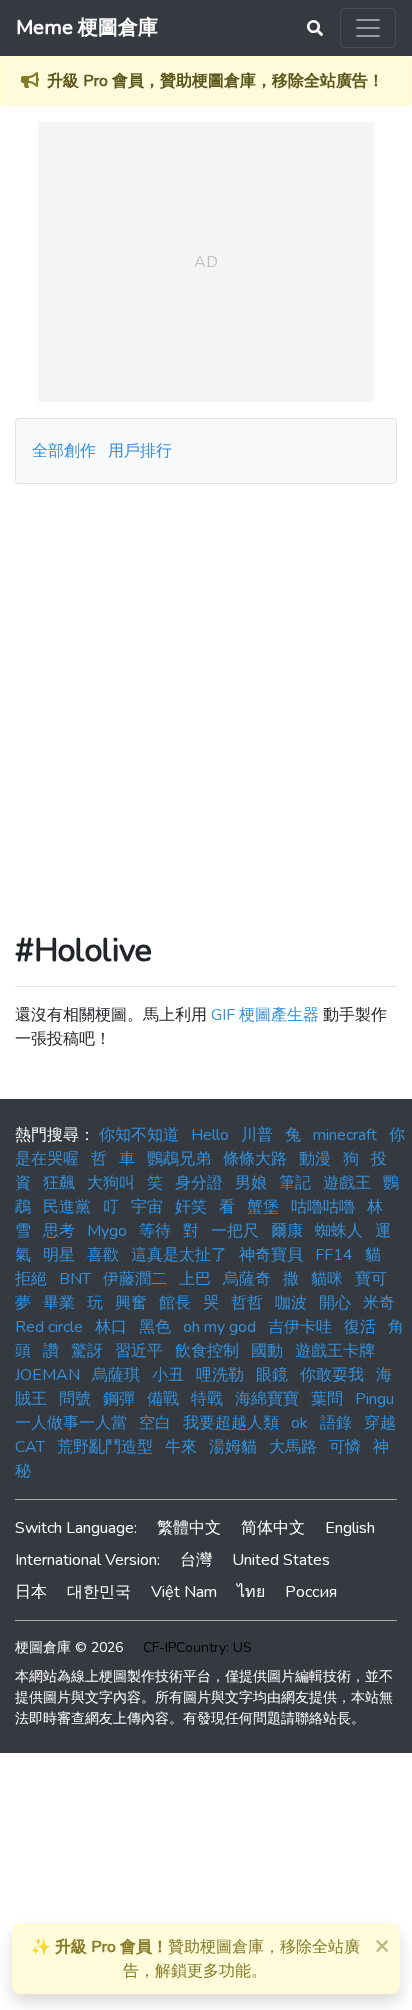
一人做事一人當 (71, 1423)
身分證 (199, 1183)
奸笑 (191, 1207)
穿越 (380, 1423)
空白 (155, 1423)
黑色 (155, 1327)
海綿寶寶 (267, 1399)
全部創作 (64, 451)
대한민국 (99, 1592)
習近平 (139, 1351)
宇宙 (147, 1207)
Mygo (107, 1231)
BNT (75, 1279)
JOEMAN (47, 1375)
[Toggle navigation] (368, 28)
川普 (257, 1135)
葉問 (327, 1399)
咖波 (291, 1303)
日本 (31, 1592)
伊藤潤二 (135, 1279)
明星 (59, 1255)
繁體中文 (189, 1528)
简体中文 (273, 1528)
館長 (175, 1303)
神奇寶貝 (271, 1255)
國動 (267, 1351)
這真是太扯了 (179, 1255)
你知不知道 (139, 1135)
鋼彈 (119, 1399)
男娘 (251, 1183)
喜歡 (103, 1255)
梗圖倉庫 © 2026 (69, 1647)
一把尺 (235, 1231)
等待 (155, 1231)
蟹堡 (263, 1207)
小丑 (168, 1375)
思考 (59, 1231)
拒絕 (31, 1279)
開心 (335, 1303)
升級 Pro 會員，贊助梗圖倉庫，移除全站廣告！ (215, 81)
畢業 (59, 1303)
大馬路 (293, 1447)
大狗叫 (111, 1183)
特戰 (207, 1399)
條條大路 (255, 1159)
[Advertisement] (206, 700)
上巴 (195, 1279)
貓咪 (327, 1279)
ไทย (251, 1592)
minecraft (345, 1135)
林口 (111, 1327)
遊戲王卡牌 (335, 1351)
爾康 (287, 1231)
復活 (360, 1327)
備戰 (163, 1399)
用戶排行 (140, 451)
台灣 (196, 1560)
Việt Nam (184, 1592)
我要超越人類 (231, 1423)
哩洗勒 (220, 1375)
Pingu (374, 1399)
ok (299, 1423)
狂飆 (59, 1183)
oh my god (219, 1327)
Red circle (49, 1327)
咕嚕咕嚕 (323, 1207)
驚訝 (87, 1351)
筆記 (295, 1183)
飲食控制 (207, 1351)
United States (281, 1560)
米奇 (379, 1303)
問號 (75, 1399)
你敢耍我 (332, 1375)
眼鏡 (272, 1375)
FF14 (334, 1255)
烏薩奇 (247, 1279)
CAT (30, 1447)
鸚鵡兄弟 (179, 1159)
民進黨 (67, 1207)
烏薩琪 (116, 1375)
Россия (311, 1592)
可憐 (345, 1447)
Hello (210, 1135)
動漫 (315, 1159)
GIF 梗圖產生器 (265, 1015)
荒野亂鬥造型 (105, 1447)
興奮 (131, 1303)
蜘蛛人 (339, 1231)
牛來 (181, 1447)
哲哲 (247, 1303)
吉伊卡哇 (300, 1327)
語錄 (336, 1423)
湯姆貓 (233, 1447)
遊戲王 (347, 1183)
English (350, 1528)
